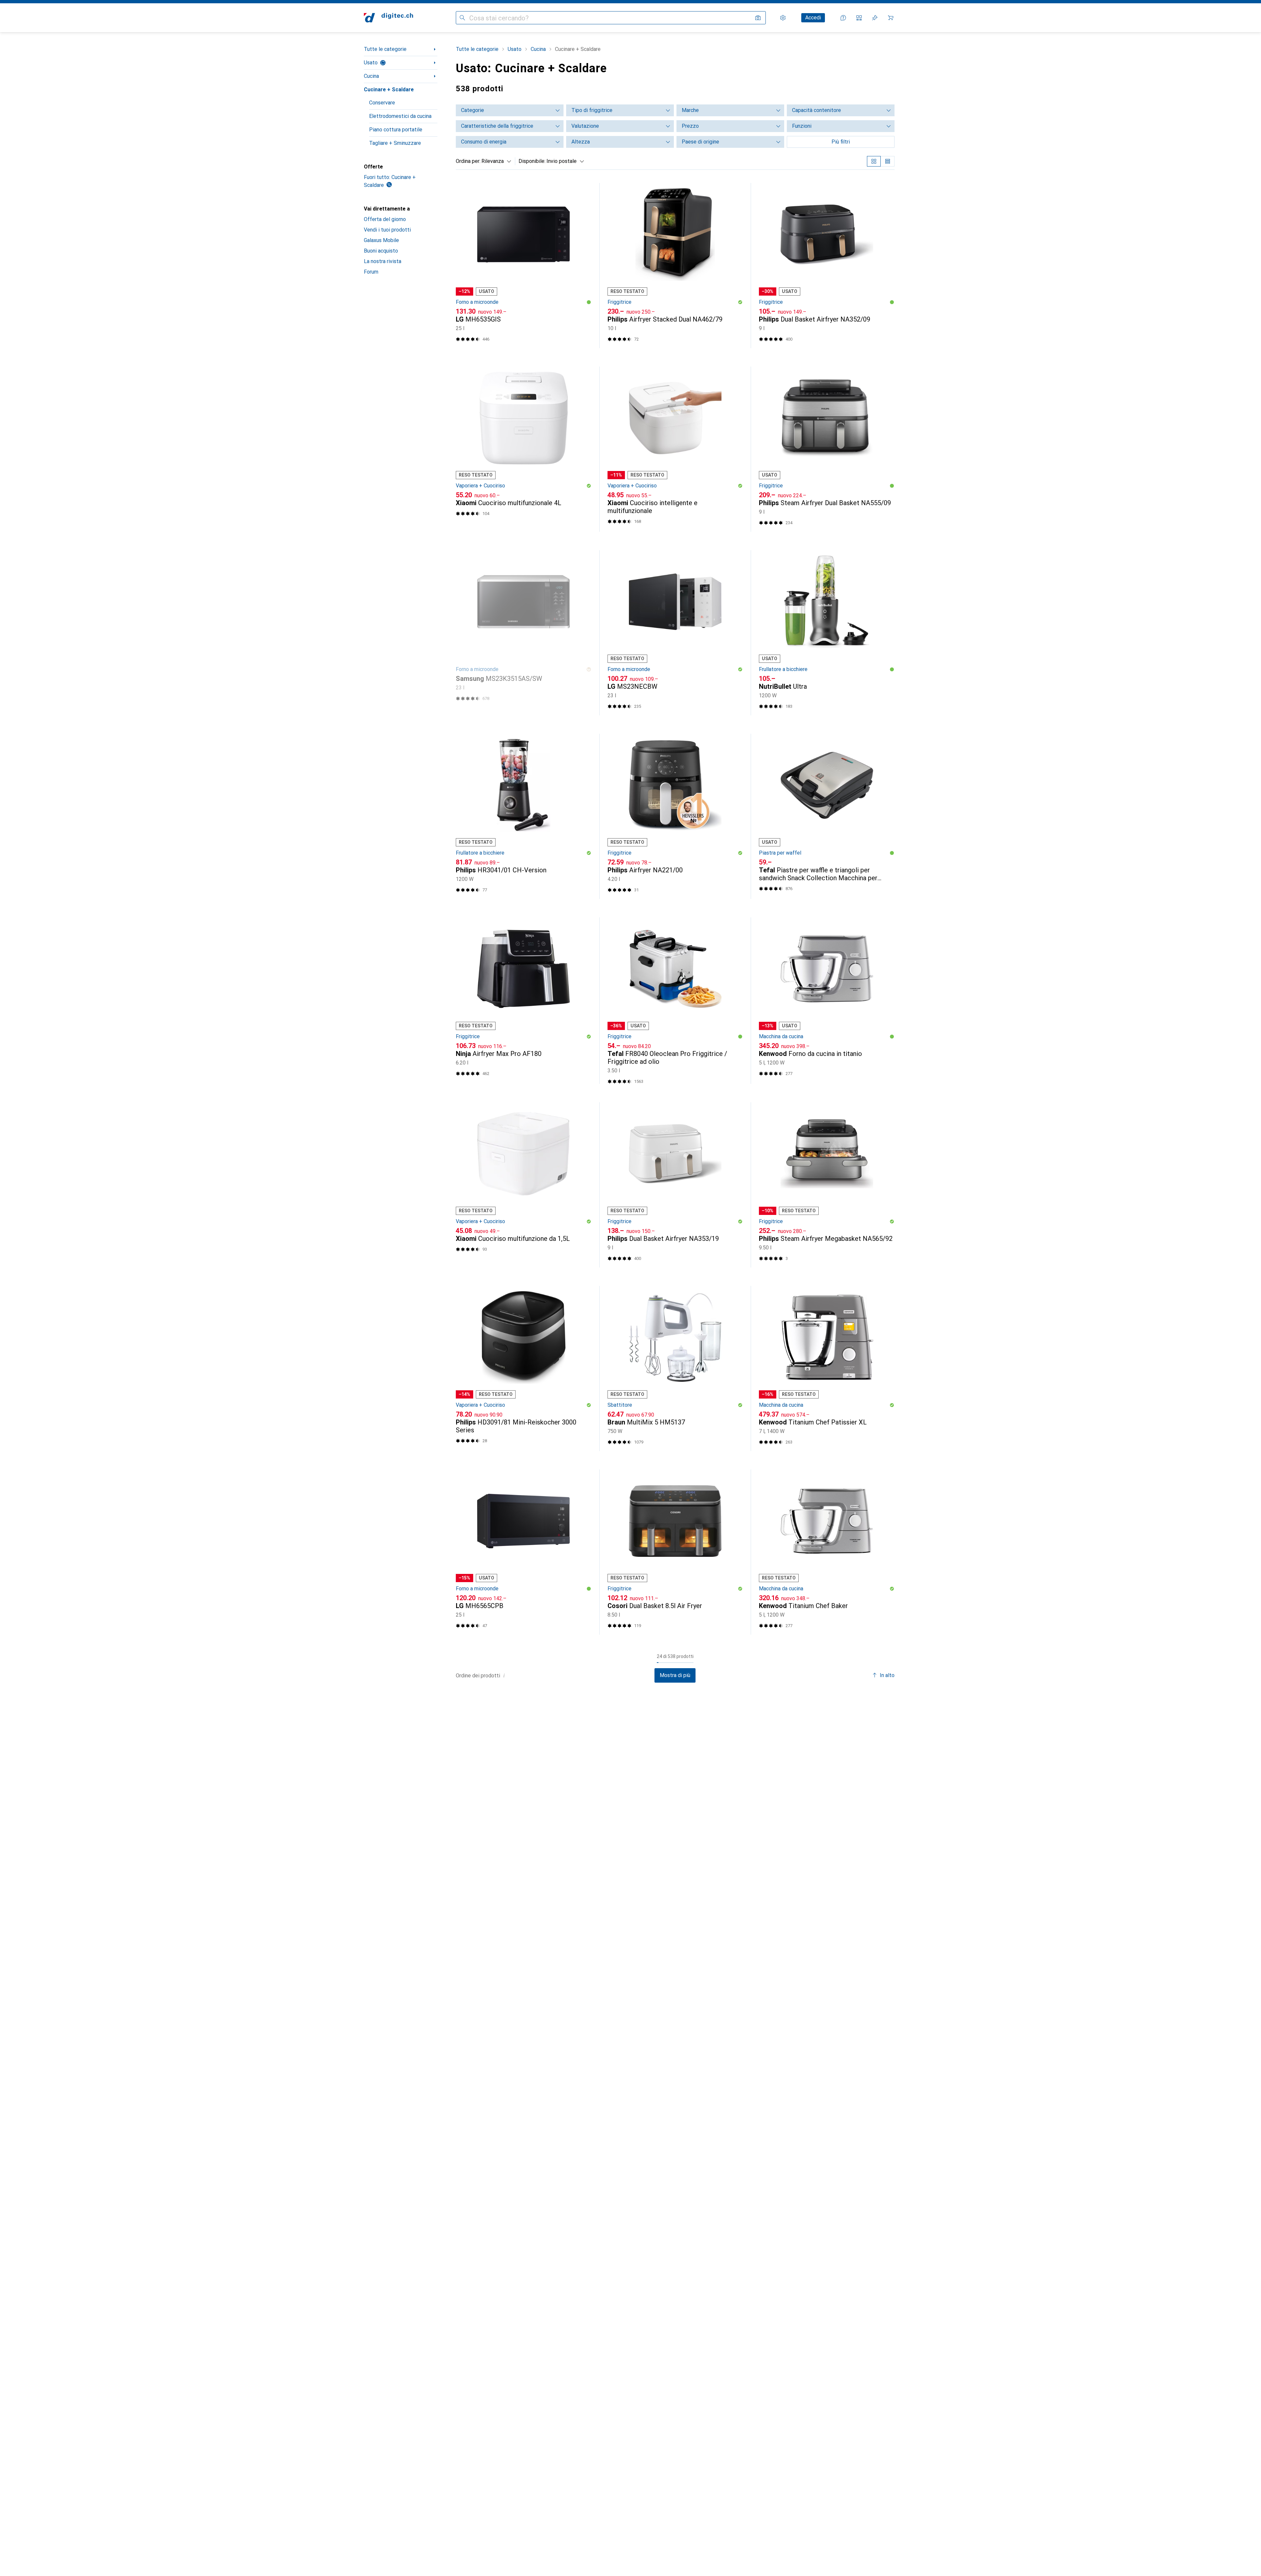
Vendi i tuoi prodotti (387, 230)
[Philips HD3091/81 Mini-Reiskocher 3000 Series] (524, 1368)
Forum (371, 272)
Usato (371, 63)
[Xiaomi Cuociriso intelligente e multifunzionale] (675, 449)
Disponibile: (532, 161)
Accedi (813, 18)
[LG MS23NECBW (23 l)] (675, 633)
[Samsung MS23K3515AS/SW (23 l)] (524, 633)
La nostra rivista (383, 261)
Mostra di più (675, 1675)
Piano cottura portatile (396, 130)
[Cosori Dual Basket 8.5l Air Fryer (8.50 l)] (675, 1552)
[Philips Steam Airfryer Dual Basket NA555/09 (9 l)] (827, 449)
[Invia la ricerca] (462, 18)
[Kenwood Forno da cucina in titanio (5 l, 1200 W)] (827, 1001)
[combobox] (495, 161)
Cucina (371, 76)
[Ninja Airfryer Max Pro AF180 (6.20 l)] (524, 1001)
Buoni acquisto (381, 251)
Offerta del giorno (385, 219)
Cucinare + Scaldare (389, 90)
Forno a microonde (477, 302)
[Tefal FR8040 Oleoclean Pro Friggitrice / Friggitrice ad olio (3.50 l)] (675, 1001)
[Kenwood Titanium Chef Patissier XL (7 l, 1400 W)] (827, 1368)
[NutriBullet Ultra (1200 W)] (827, 633)
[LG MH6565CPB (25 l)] (524, 1552)
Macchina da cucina (781, 1036)
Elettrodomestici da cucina (400, 116)
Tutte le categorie (385, 49)
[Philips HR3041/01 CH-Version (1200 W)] (524, 816)
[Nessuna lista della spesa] (875, 18)
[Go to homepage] (388, 18)
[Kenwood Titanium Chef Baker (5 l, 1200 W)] (827, 1552)
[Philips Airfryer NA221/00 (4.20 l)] (675, 816)
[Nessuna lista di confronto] (859, 18)
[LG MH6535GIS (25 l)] (524, 266)
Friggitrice (619, 302)
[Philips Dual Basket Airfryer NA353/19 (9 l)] (675, 1185)
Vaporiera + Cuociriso (480, 486)
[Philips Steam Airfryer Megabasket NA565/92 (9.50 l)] (827, 1185)
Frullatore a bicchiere (783, 669)
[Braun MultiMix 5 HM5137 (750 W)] (675, 1368)
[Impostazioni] (783, 18)
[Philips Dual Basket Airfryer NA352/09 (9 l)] (827, 266)
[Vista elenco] (888, 161)
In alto (887, 1675)
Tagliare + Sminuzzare (395, 143)
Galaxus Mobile (381, 240)
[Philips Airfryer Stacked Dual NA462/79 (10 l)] (675, 266)
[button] (589, 302)
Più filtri (841, 142)
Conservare (382, 103)
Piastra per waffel (780, 853)
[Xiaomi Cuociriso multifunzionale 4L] (524, 449)
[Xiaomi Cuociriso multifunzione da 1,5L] (524, 1185)
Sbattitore (620, 1405)
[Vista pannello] (874, 161)
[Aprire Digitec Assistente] (843, 18)
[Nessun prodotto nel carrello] (891, 18)
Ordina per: (468, 161)
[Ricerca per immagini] (758, 18)
